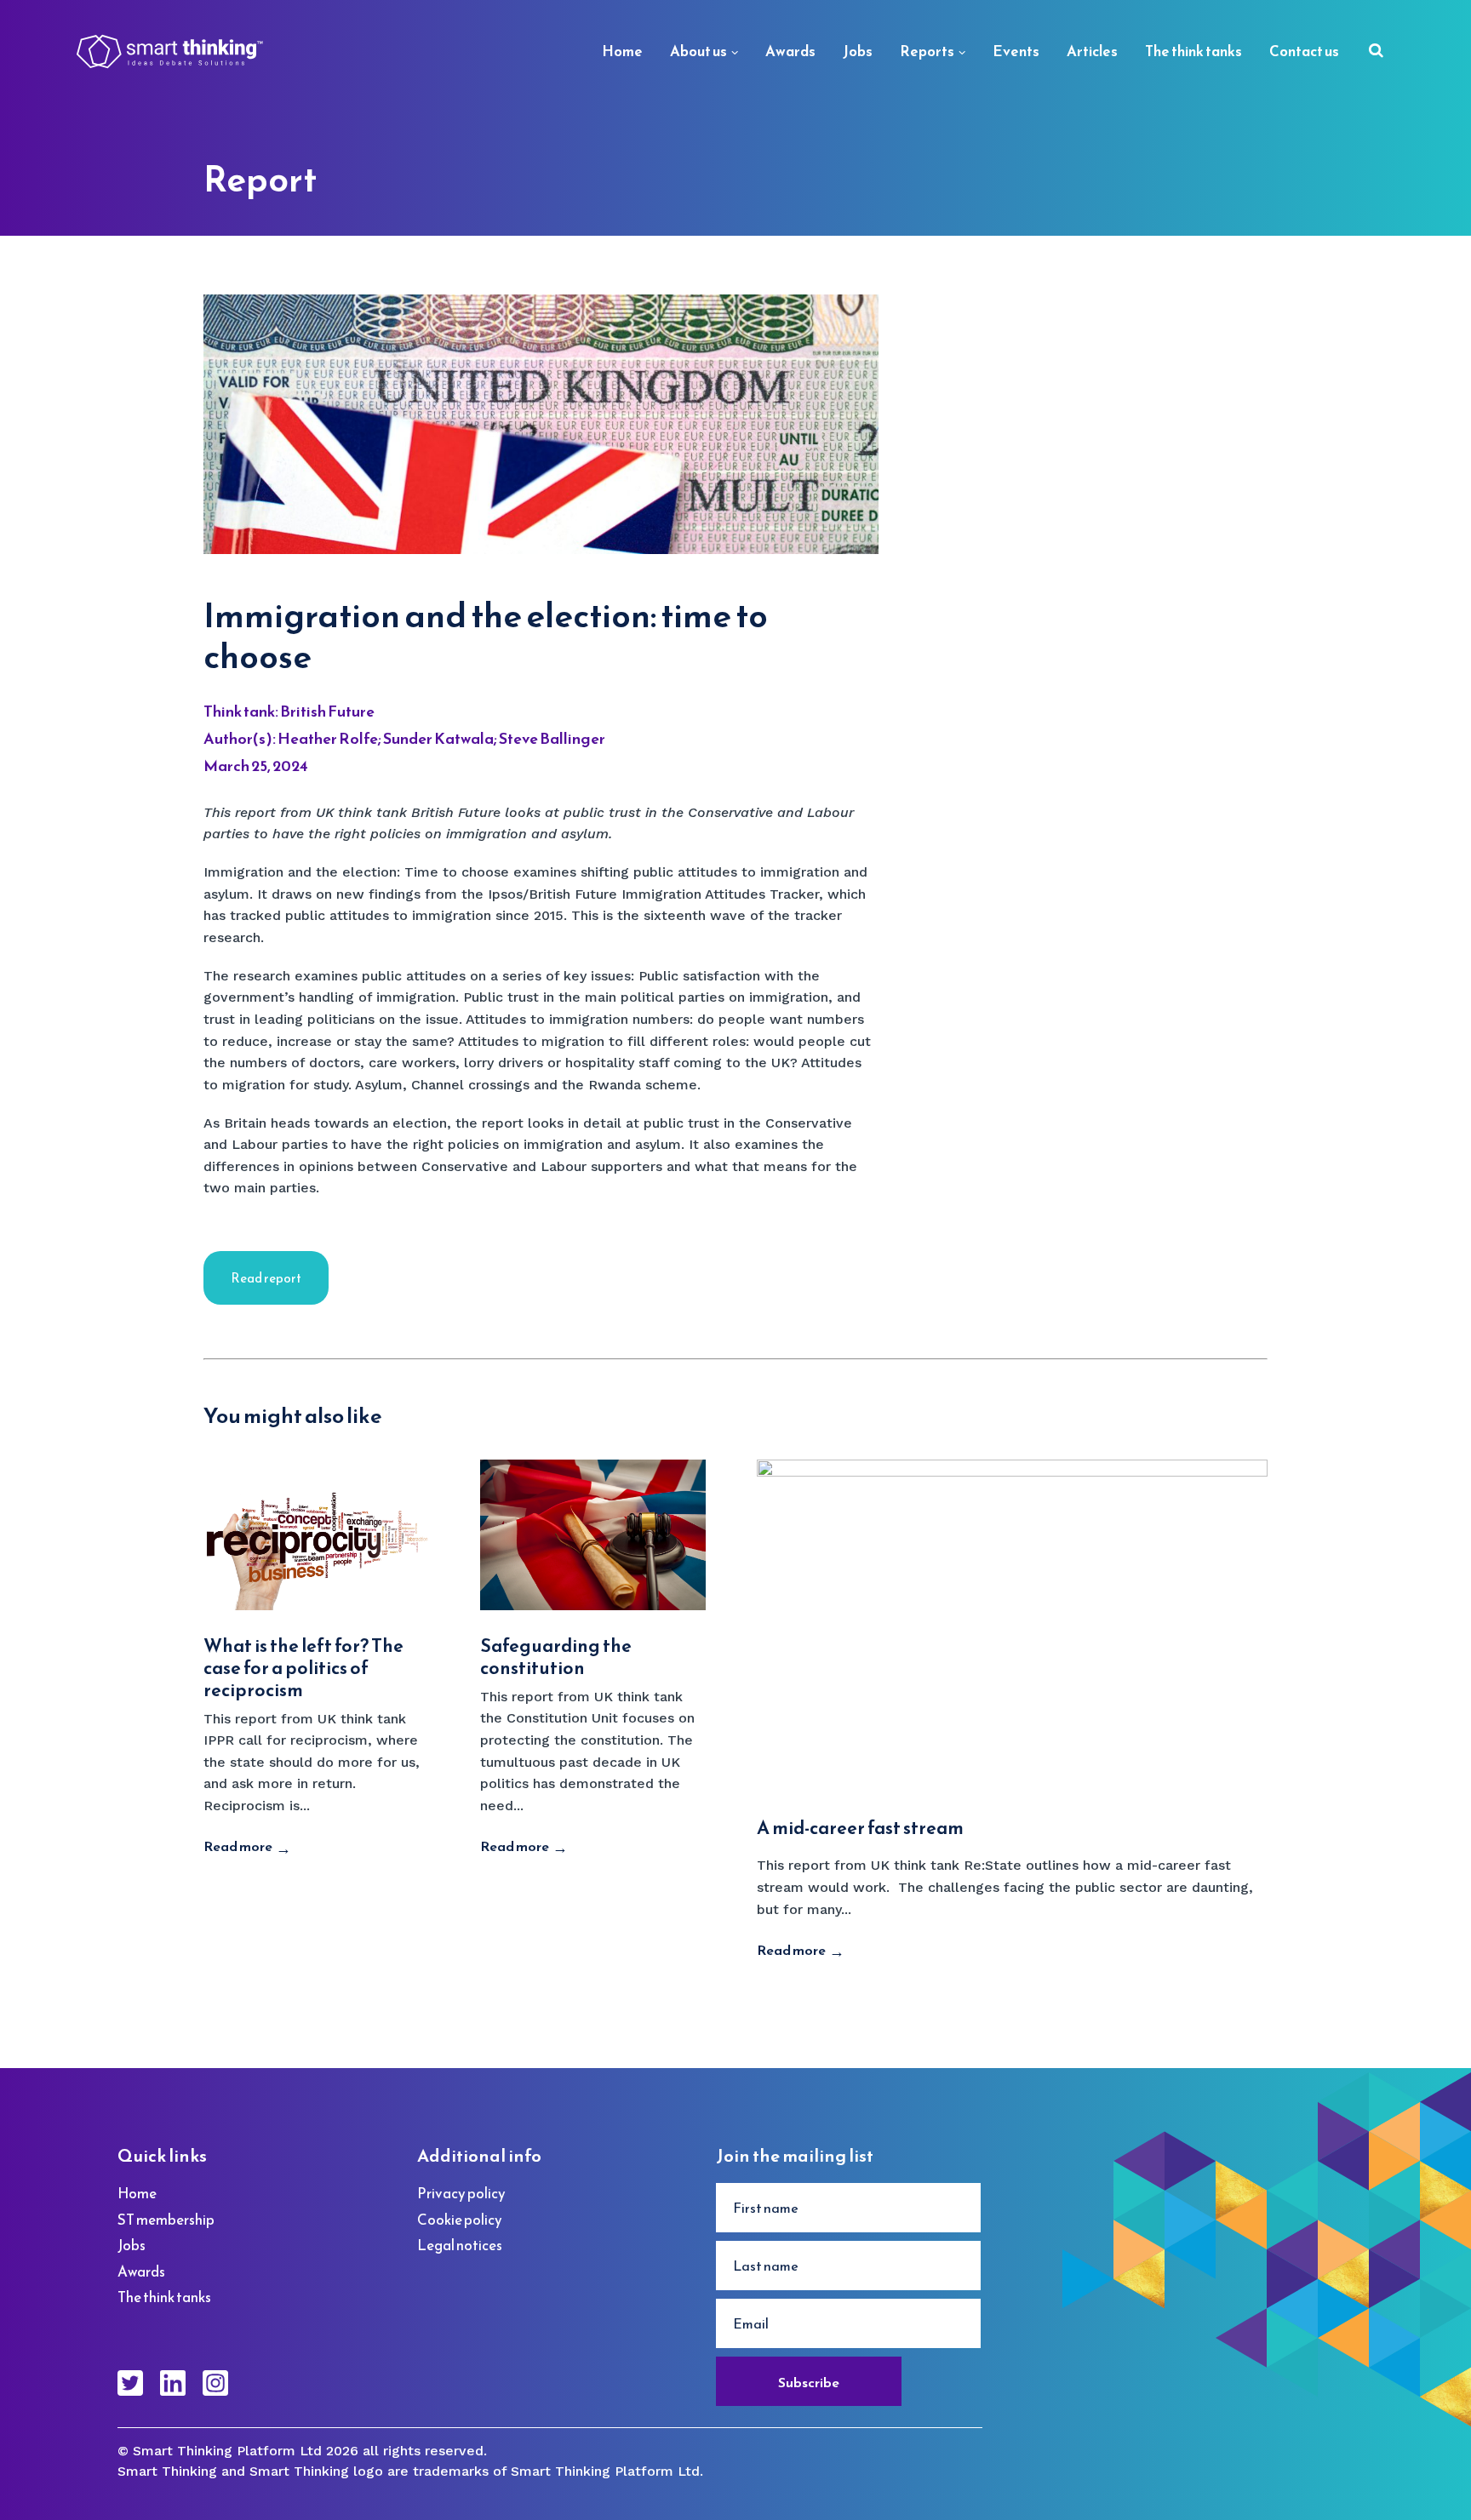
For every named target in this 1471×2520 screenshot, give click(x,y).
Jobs (858, 51)
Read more (238, 1846)
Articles (1092, 51)
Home (622, 51)
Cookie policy (460, 2220)
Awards (790, 51)
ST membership (166, 2220)
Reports (927, 51)
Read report (266, 1278)
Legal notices (460, 2245)
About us (698, 51)
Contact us (1304, 51)
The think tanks (1193, 51)
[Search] (1376, 52)
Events (1016, 51)
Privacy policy (461, 2193)
